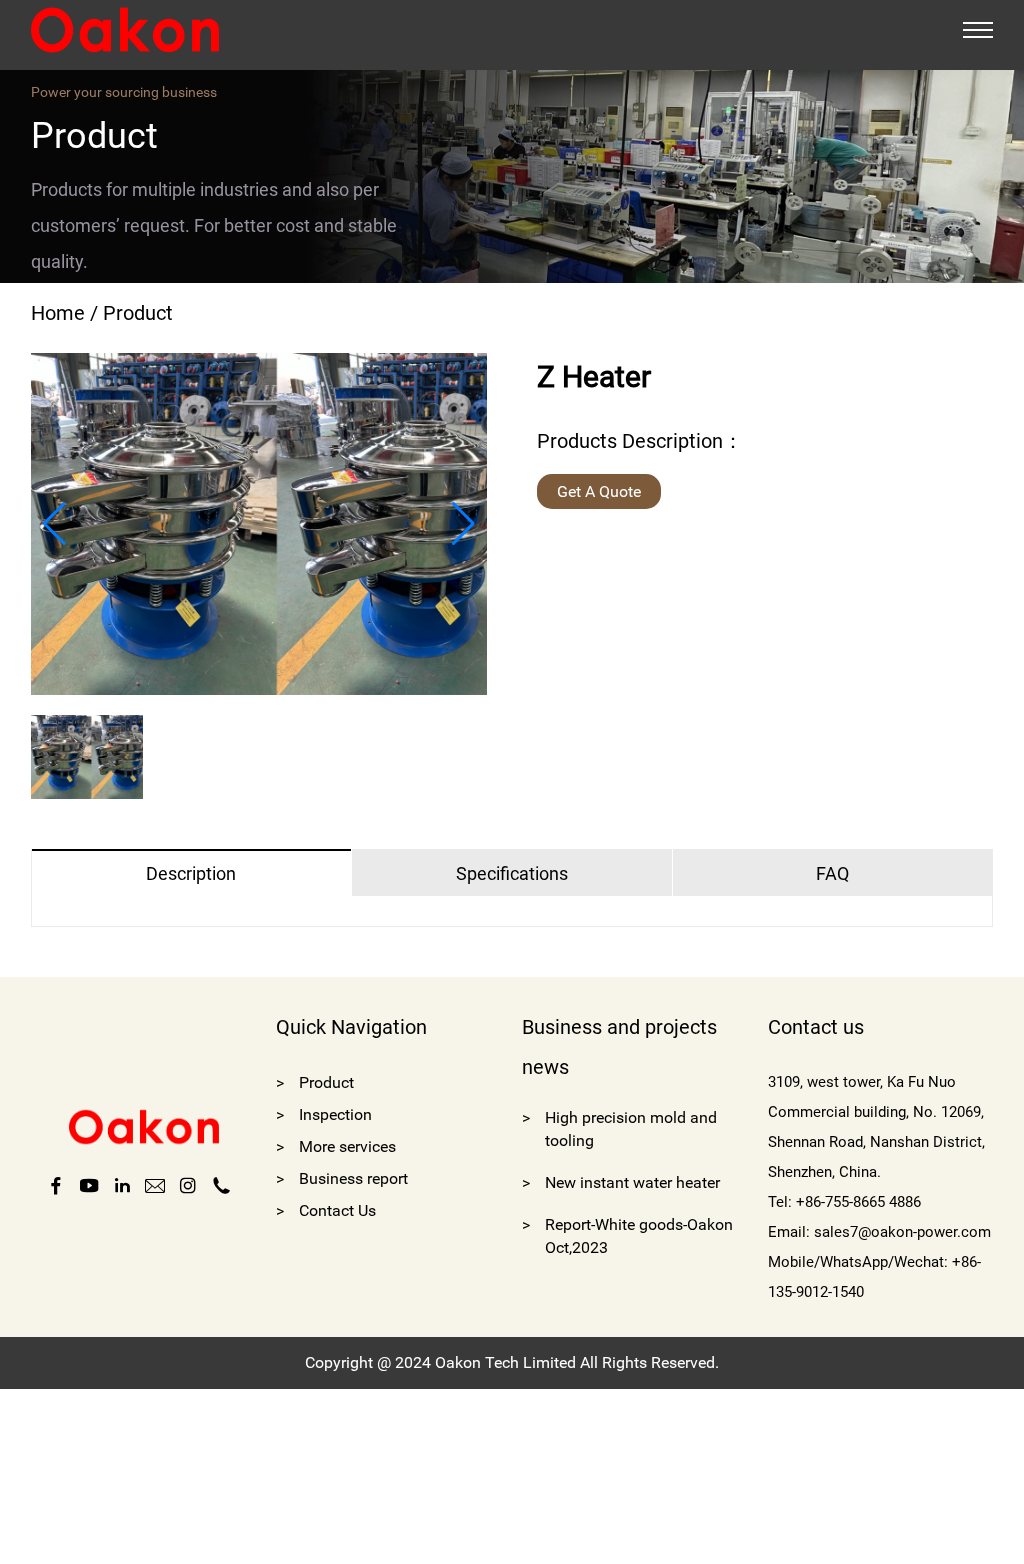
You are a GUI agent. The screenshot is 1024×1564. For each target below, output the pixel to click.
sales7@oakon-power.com (902, 1232)
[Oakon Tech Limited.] (125, 29)
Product (138, 313)
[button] (54, 524)
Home (58, 313)
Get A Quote (599, 491)
